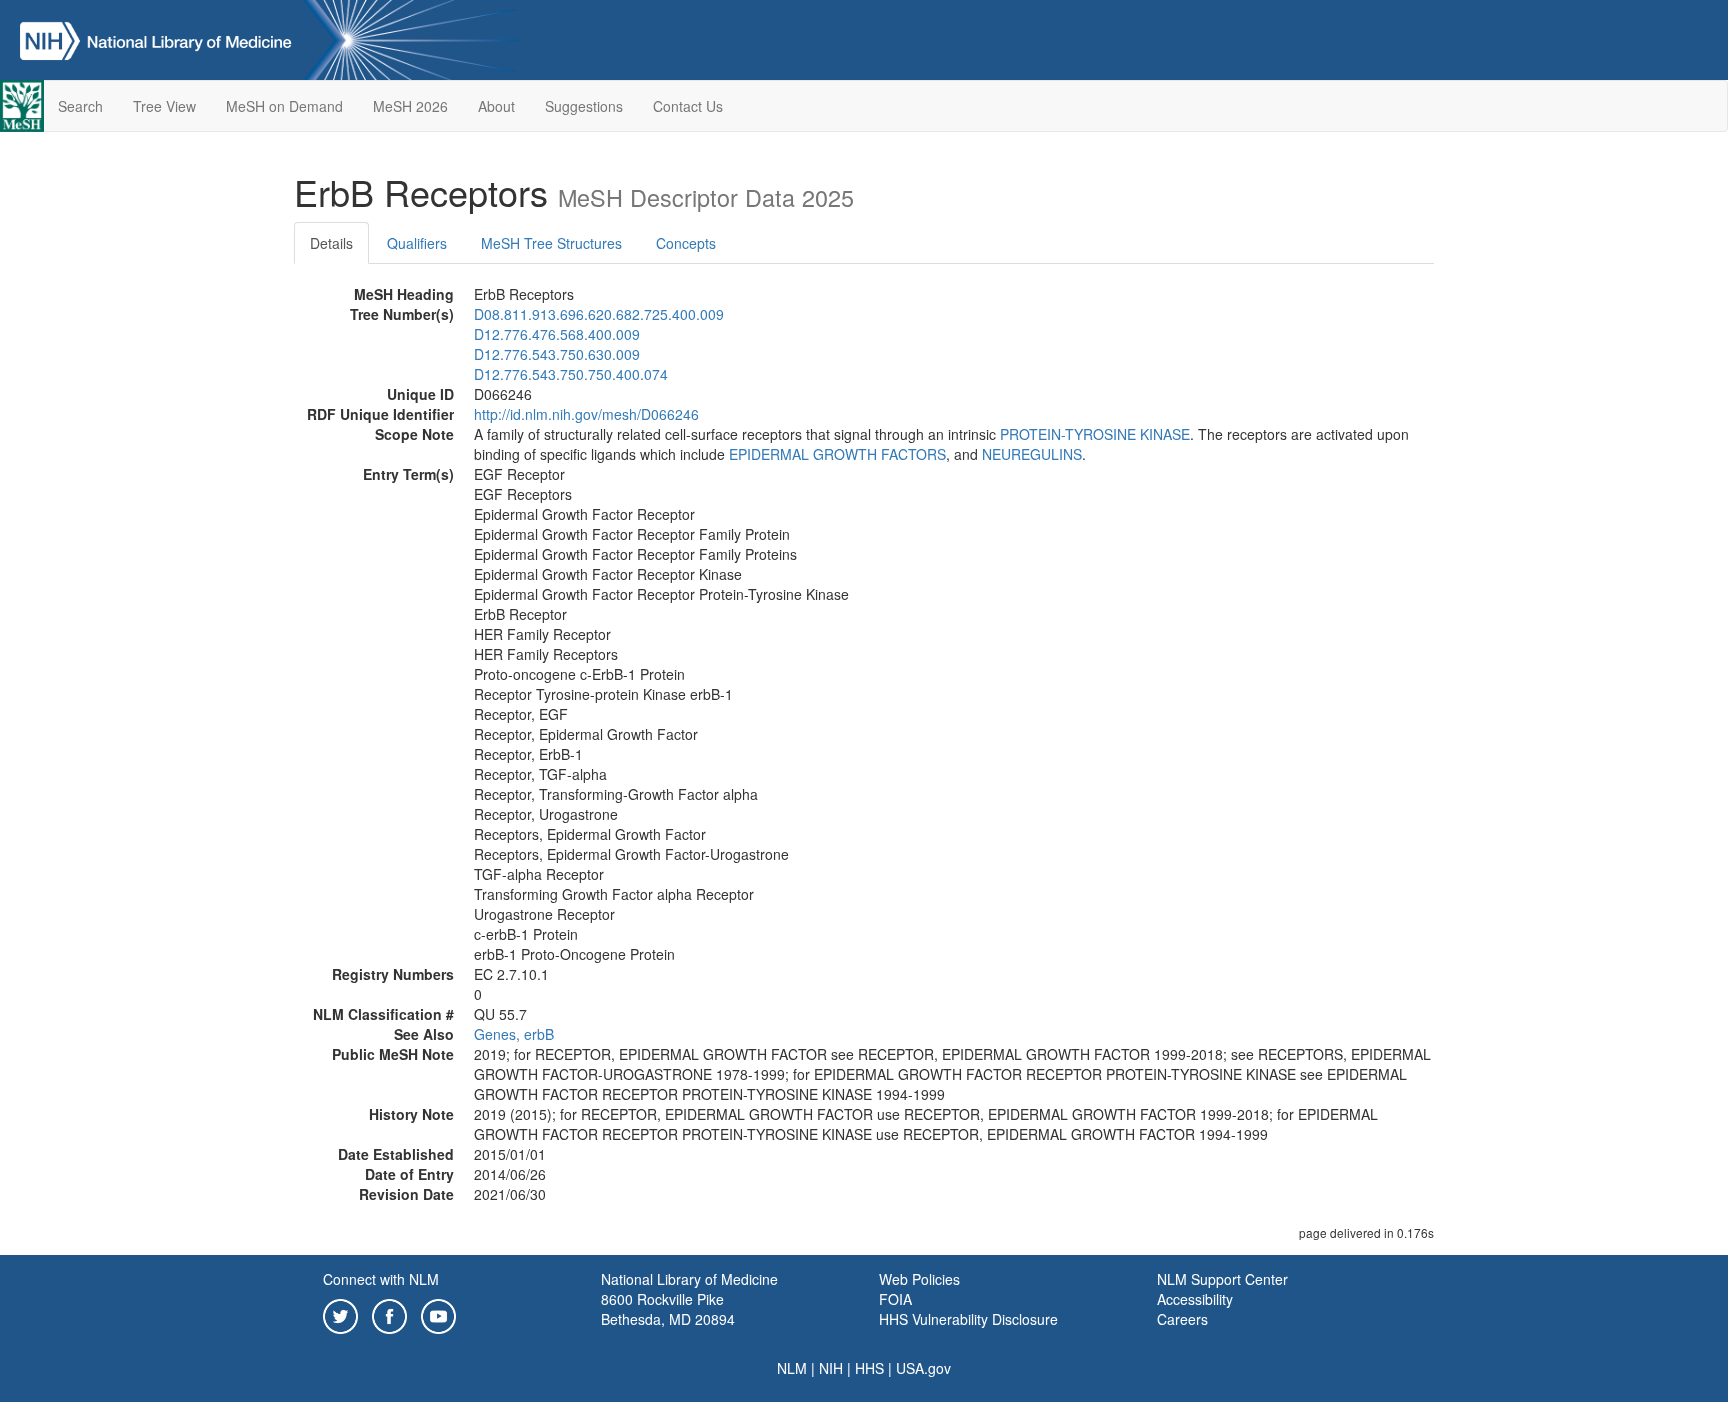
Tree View (164, 106)
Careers (1182, 1319)
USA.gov (923, 1368)
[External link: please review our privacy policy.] (340, 1314)
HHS (869, 1368)
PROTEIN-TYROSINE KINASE (1095, 434)
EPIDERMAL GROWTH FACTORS (837, 454)
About (496, 106)
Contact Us (688, 106)
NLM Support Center (1222, 1279)
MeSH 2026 (410, 106)
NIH (831, 1368)
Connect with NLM (381, 1279)
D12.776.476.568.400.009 (557, 334)
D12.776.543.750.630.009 (557, 354)
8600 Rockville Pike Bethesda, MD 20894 (668, 1309)
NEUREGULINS (1032, 454)
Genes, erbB (514, 1034)
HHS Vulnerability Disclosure (968, 1319)
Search (80, 106)
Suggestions (584, 106)
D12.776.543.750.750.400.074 (571, 374)
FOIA (895, 1299)
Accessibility (1195, 1299)
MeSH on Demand (284, 106)
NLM (792, 1368)
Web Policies (919, 1279)
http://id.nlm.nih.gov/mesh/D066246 (586, 414)
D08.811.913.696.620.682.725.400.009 (599, 314)
